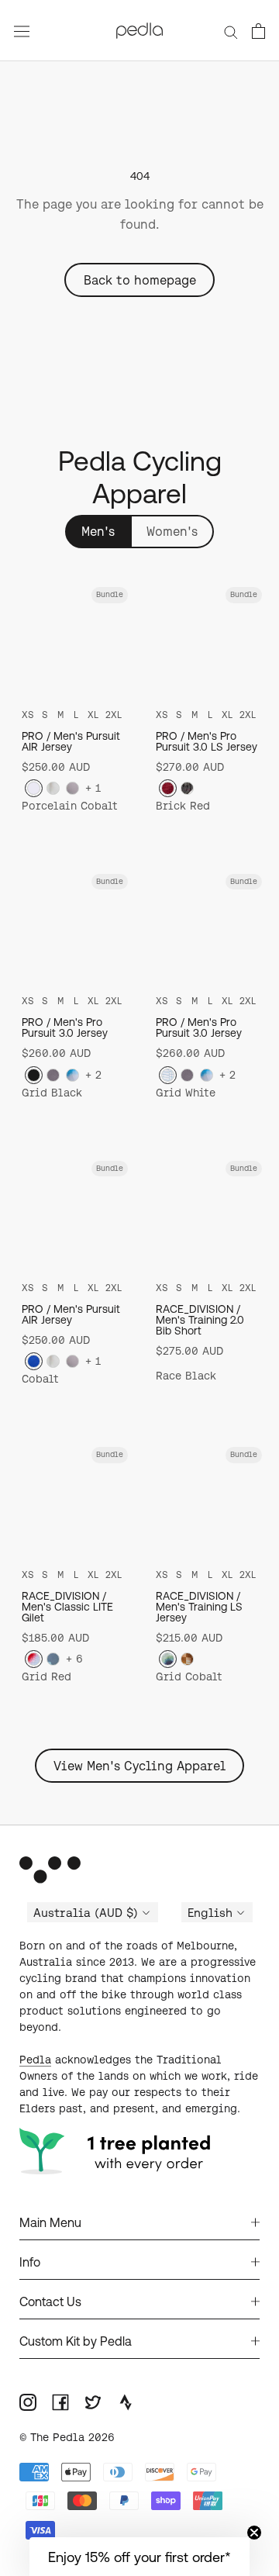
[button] (139, 2557)
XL (93, 715)
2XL (114, 715)
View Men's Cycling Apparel (139, 1766)
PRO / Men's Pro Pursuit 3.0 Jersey (65, 1027)
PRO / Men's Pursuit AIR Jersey (71, 741)
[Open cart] (258, 31)
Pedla (35, 2060)
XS (28, 715)
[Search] (231, 30)
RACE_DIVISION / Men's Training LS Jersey (199, 1607)
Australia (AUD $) (86, 1913)
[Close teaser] (254, 2533)
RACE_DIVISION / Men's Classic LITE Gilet (67, 1607)
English (210, 1913)
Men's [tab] (98, 531)
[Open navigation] (22, 31)
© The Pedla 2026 (67, 2437)
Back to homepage (140, 280)
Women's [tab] (172, 531)
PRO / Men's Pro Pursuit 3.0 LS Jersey (207, 741)
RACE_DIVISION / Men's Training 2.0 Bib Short (200, 1320)
